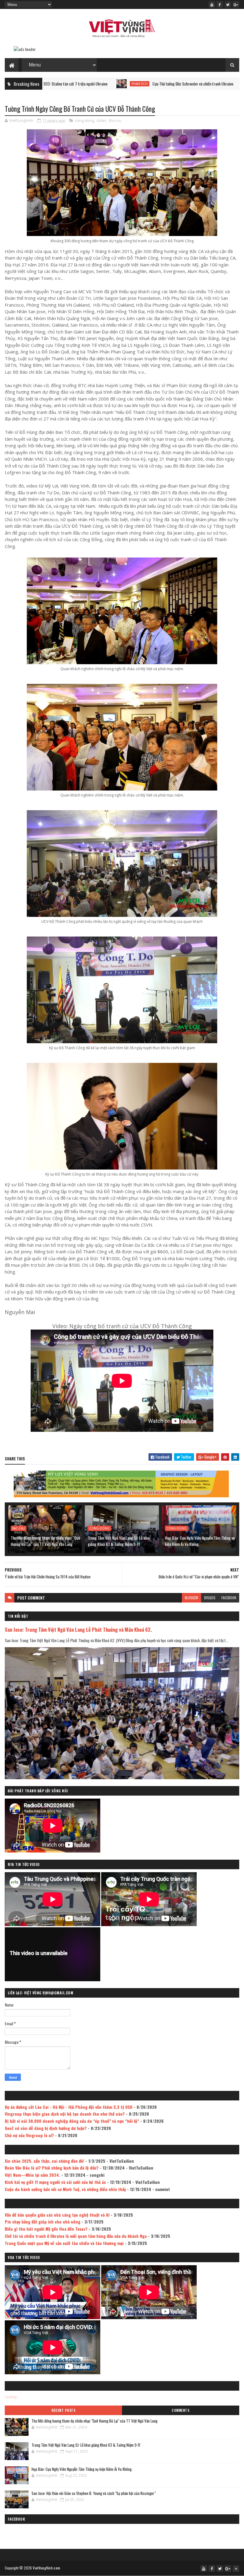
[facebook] (220, 4)
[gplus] (236, 4)
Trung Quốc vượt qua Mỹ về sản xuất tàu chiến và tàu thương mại (64, 2243)
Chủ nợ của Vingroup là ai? (29, 2135)
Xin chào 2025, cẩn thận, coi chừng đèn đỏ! (44, 2161)
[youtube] (212, 4)
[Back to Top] (236, 2569)
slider (101, 120)
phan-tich (63, 84)
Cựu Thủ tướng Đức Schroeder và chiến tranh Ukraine (116, 84)
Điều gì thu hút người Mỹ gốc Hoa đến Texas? (46, 2229)
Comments (180, 2410)
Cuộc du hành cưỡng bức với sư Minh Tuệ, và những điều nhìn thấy (65, 2189)
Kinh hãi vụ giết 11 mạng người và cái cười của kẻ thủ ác (55, 2182)
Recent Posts (63, 2410)
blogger (191, 1598)
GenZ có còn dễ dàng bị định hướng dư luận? (46, 2128)
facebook (229, 1598)
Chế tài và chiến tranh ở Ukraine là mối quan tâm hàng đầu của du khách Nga (76, 2236)
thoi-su (115, 120)
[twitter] (228, 4)
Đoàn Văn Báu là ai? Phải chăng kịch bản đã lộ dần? (52, 2168)
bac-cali (19, 1528)
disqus (210, 1598)
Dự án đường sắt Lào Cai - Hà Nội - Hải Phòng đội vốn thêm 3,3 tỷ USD (69, 2107)
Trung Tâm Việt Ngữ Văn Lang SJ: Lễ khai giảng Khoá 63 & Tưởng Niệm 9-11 (119, 1541)
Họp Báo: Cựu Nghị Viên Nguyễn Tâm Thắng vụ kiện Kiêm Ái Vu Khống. (200, 1541)
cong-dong (85, 120)
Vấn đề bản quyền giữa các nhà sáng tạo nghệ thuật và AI (57, 2215)
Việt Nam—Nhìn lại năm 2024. (32, 2175)
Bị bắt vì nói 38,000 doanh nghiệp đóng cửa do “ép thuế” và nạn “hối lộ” (72, 2121)
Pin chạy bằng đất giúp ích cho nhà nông (43, 2222)
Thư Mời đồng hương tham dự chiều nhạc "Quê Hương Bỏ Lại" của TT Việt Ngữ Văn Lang (45, 1541)
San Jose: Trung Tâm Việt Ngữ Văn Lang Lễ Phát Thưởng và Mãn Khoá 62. (78, 1629)
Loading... (12, 2396)
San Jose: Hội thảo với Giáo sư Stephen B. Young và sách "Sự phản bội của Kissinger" (94, 2493)
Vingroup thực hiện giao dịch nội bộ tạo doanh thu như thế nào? (65, 2114)
